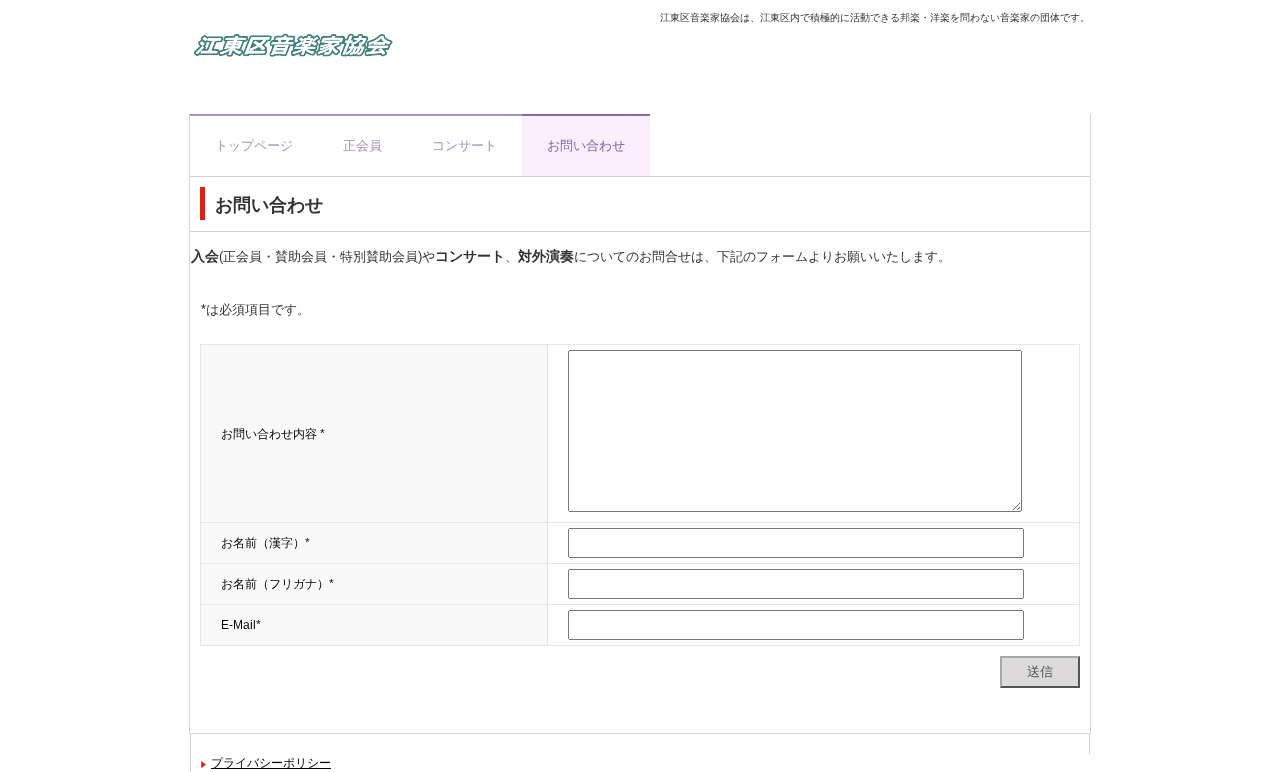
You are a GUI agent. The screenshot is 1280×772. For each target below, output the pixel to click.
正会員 (362, 145)
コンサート (464, 145)
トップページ (254, 145)
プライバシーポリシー (271, 763)
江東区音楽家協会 (405, 50)
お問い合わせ (586, 145)
